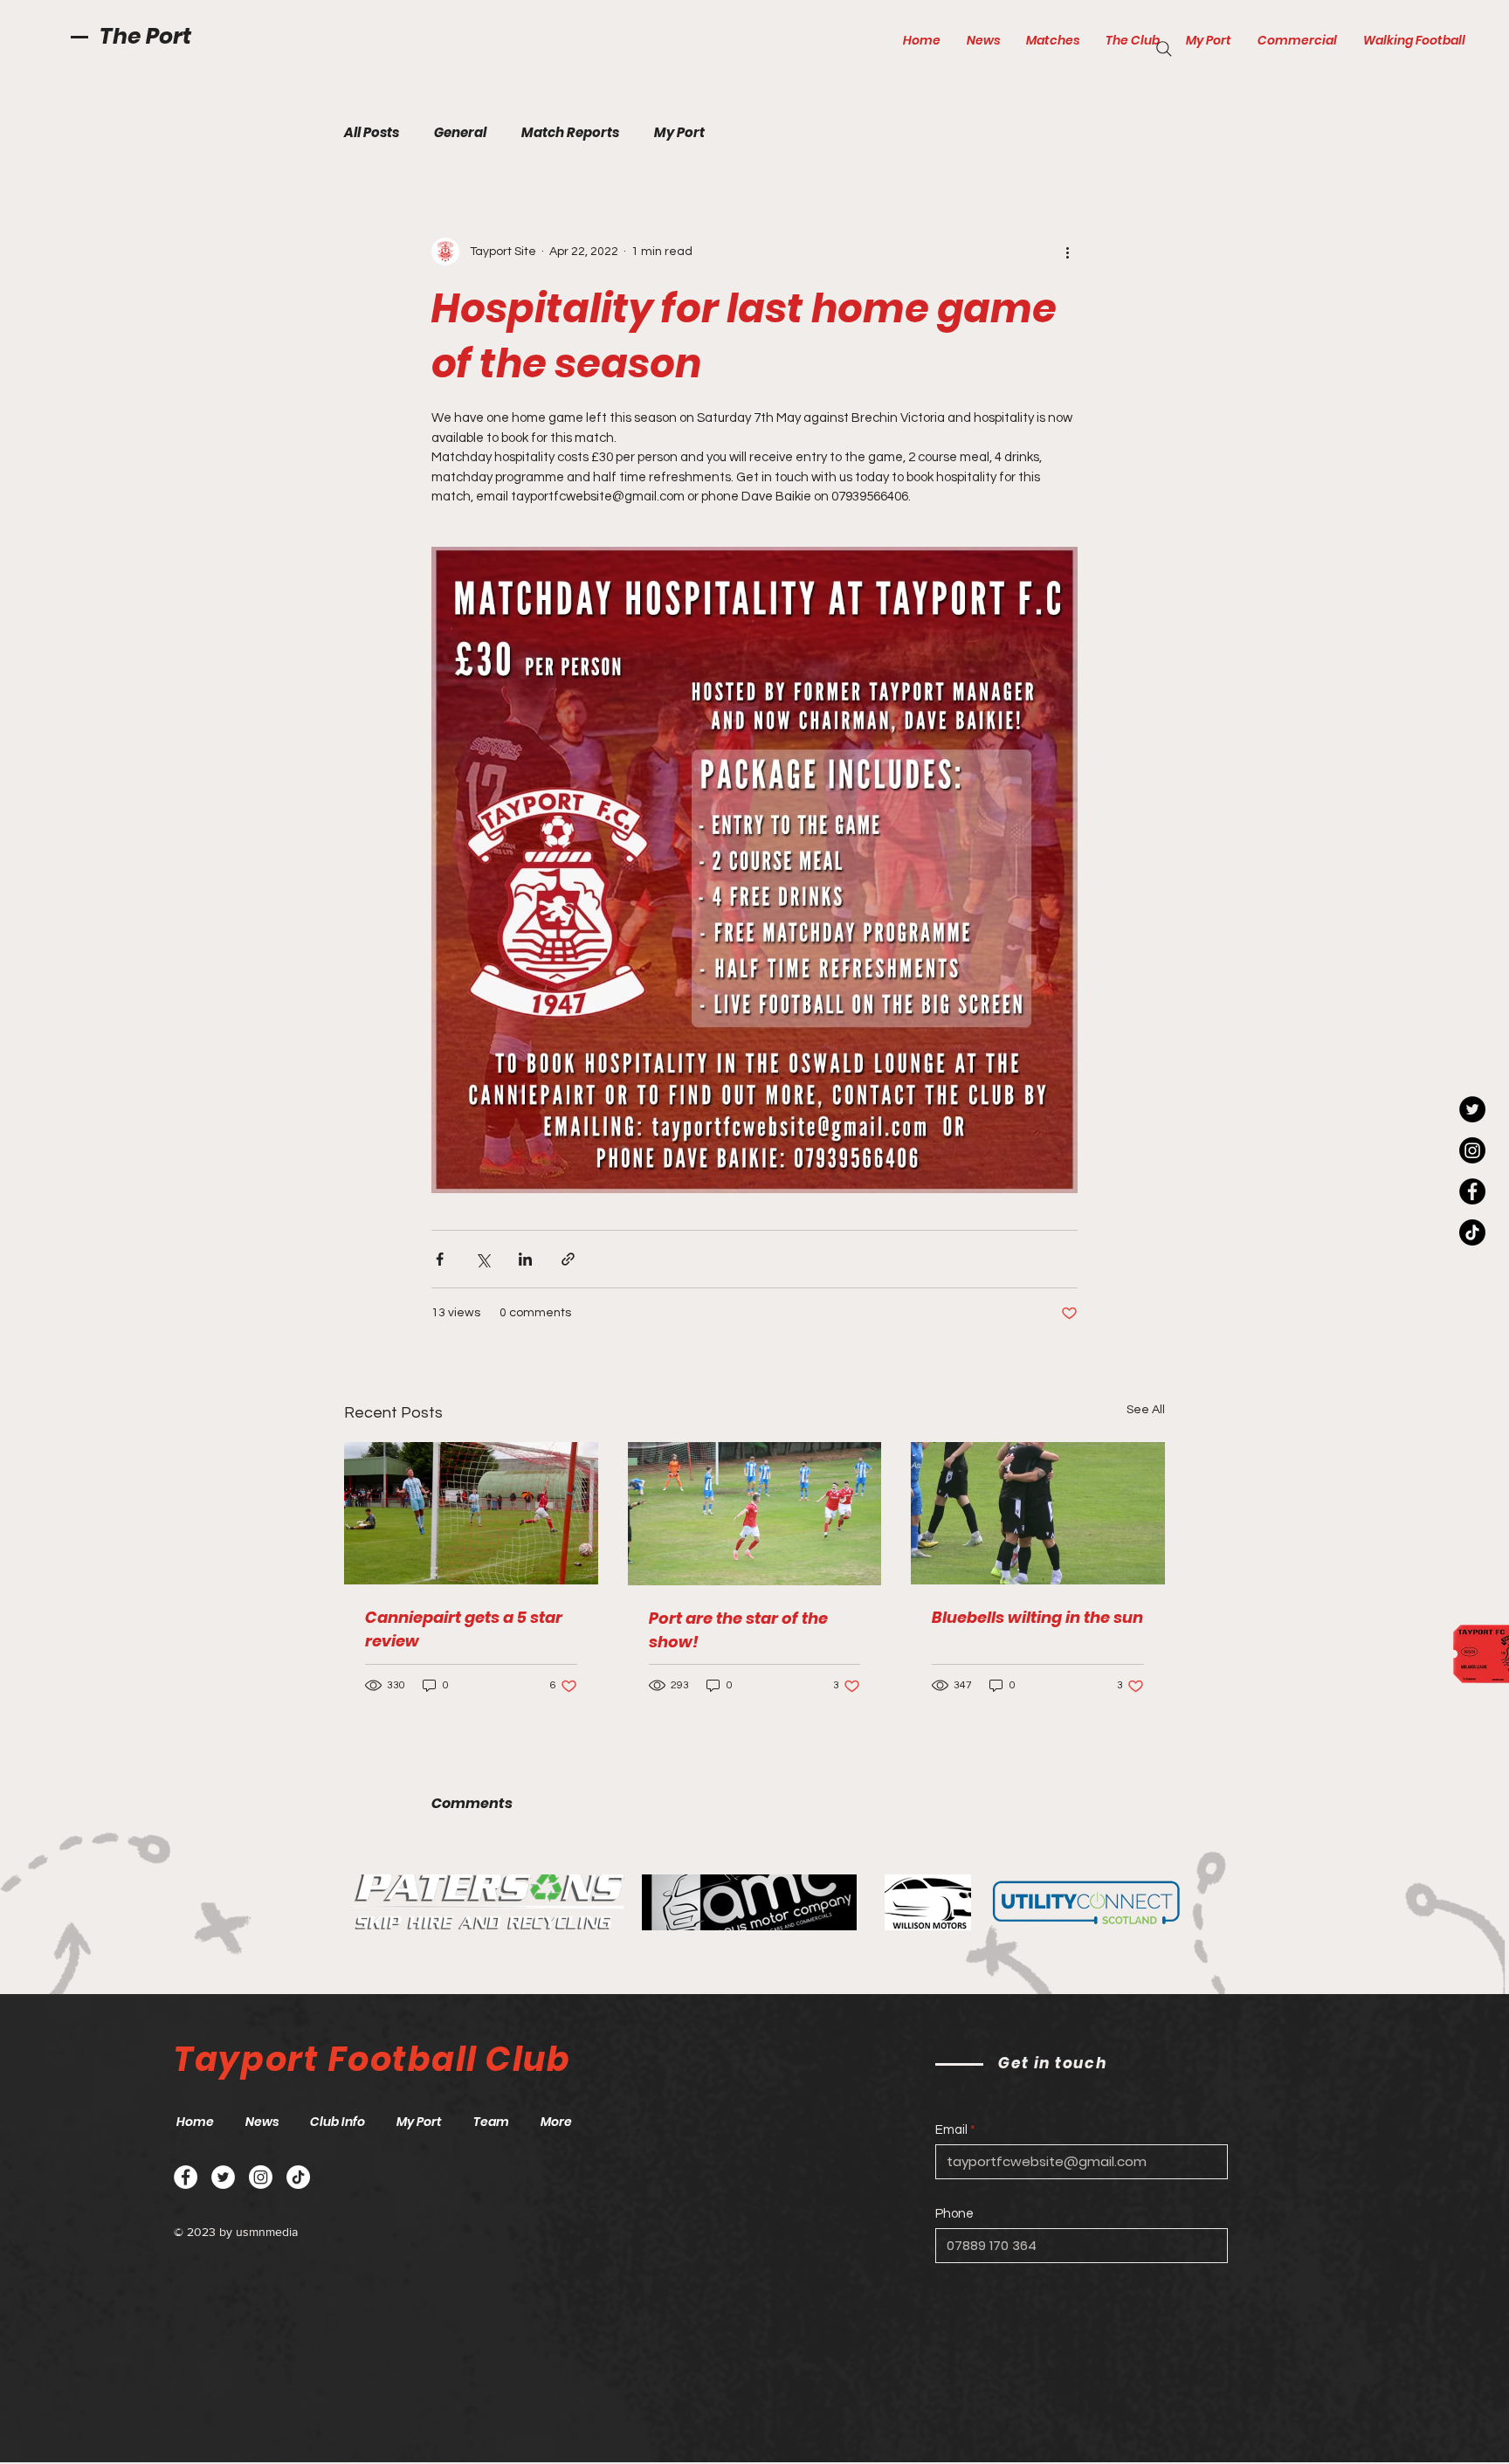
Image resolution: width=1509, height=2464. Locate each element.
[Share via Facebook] (440, 1259)
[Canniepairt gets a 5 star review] (471, 1513)
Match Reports (570, 133)
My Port (679, 133)
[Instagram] (1472, 1150)
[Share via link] (568, 1259)
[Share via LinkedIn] (525, 1259)
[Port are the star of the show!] (755, 1514)
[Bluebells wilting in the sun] (1038, 1513)
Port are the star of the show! (738, 1630)
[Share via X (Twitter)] (482, 1259)
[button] (1053, 40)
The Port (145, 36)
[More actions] (1067, 252)
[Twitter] (1472, 1109)
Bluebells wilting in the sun (1037, 1617)
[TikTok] (1472, 1232)
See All (1146, 1410)
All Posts (372, 133)
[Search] (1164, 49)
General (460, 133)
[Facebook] (1472, 1191)
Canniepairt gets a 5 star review (464, 1629)
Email (951, 2130)
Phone (954, 2214)
